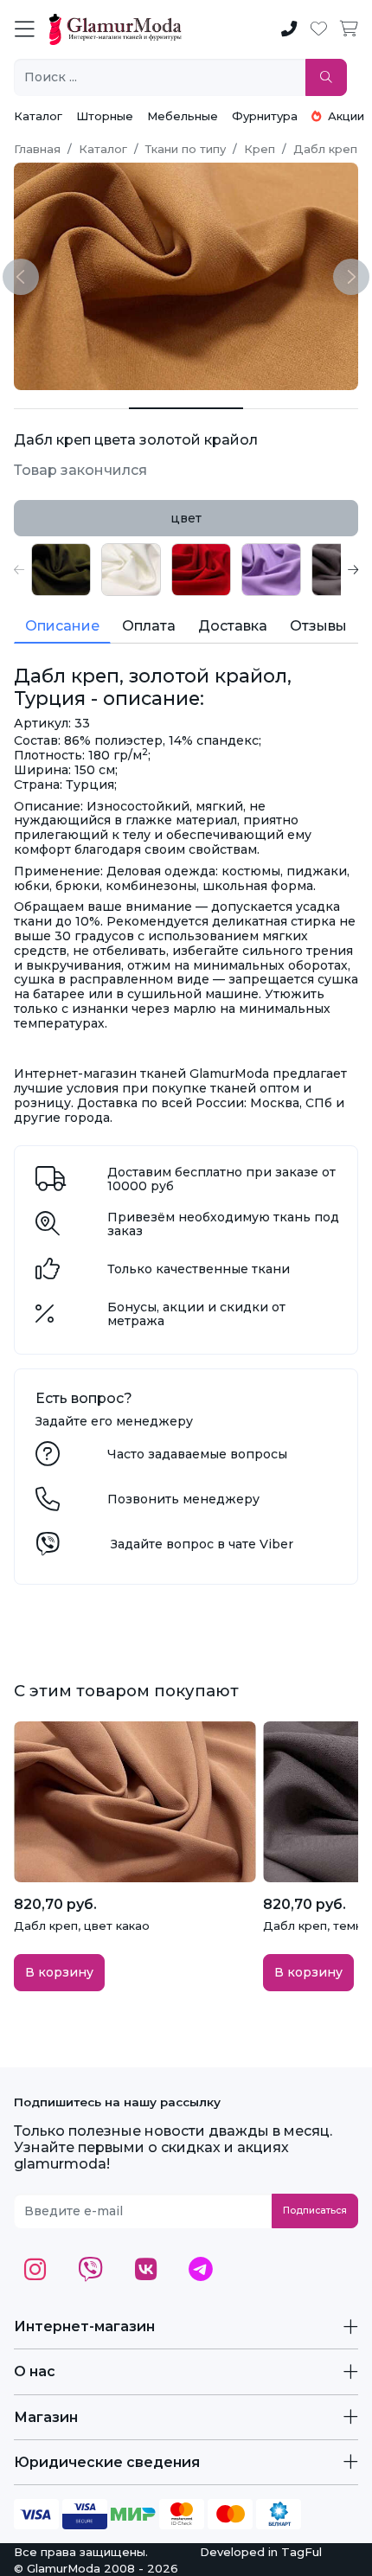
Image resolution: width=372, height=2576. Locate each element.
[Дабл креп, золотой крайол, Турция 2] (301, 409)
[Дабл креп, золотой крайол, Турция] (71, 409)
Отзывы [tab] (318, 626)
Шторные (105, 116)
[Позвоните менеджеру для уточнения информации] (48, 1503)
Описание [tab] (62, 626)
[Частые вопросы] (48, 1458)
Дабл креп (325, 149)
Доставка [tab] (233, 626)
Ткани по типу (186, 149)
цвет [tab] (186, 518)
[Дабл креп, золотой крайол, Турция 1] (186, 408)
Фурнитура (265, 116)
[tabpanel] (186, 570)
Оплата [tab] (149, 626)
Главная (37, 149)
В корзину (59, 1972)
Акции (344, 116)
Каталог (38, 116)
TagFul (301, 2552)
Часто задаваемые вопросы (197, 1454)
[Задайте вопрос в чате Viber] (48, 1548)
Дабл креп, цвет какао (82, 1926)
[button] (19, 570)
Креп (260, 149)
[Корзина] (349, 29)
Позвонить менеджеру (183, 1499)
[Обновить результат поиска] (326, 77)
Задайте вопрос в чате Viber (202, 1544)
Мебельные (183, 116)
